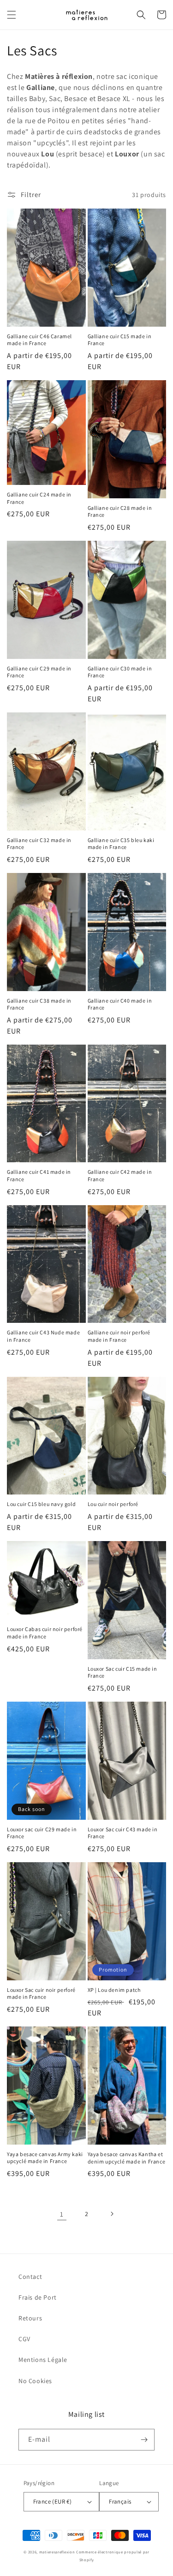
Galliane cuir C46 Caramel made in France (39, 340)
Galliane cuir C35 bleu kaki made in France (121, 844)
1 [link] (62, 2214)
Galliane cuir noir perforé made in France (119, 1336)
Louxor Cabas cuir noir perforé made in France (45, 1633)
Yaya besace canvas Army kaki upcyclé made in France (45, 2158)
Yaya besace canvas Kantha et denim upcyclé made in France (127, 2158)
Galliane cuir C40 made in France (120, 1004)
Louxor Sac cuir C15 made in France (122, 1672)
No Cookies (35, 2381)
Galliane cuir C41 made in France (39, 1175)
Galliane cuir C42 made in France (120, 1175)
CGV (24, 2339)
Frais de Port (38, 2297)
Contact (30, 2277)
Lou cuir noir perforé (113, 1504)
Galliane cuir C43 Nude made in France (43, 1336)
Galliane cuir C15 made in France (120, 340)
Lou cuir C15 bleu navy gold (41, 1504)
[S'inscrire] (144, 2440)
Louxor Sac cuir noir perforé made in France (41, 1993)
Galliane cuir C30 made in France (120, 672)
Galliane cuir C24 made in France (39, 498)
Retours (30, 2318)
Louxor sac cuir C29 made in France (42, 1833)
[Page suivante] (112, 2214)
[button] (12, 15)
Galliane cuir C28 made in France (120, 511)
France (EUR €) (53, 2501)
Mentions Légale (43, 2360)
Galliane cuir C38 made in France (39, 1004)
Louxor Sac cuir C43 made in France (123, 1833)
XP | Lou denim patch (114, 1990)
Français (120, 2501)
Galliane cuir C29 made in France (39, 672)
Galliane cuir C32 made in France (39, 844)
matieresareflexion (57, 2552)
